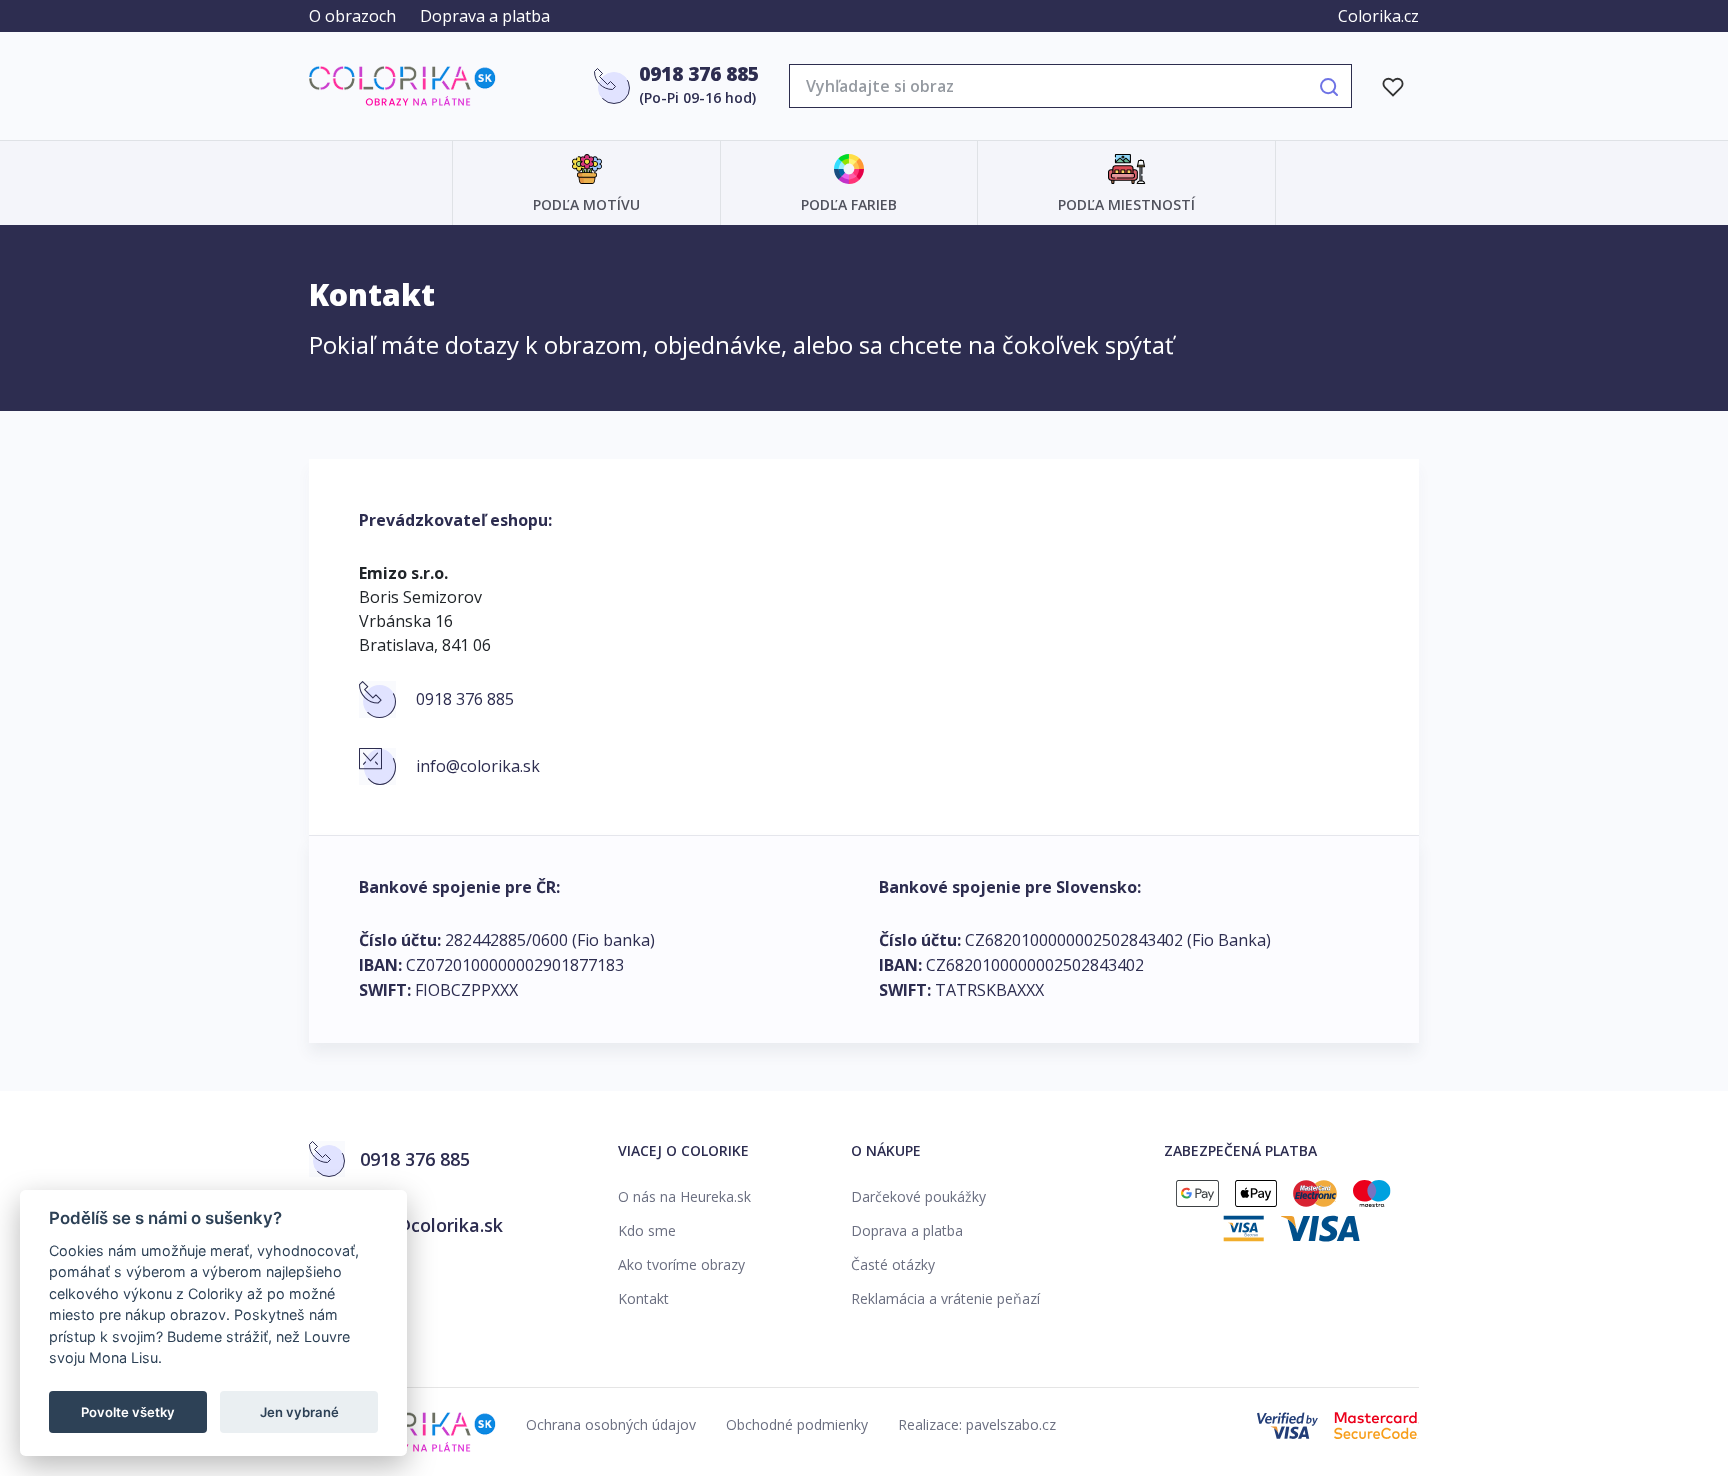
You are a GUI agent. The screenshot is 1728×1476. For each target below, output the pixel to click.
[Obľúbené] (1393, 86)
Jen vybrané (299, 1412)
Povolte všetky (128, 1412)
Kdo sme (647, 1230)
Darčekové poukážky (918, 1196)
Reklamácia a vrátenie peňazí (945, 1298)
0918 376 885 (699, 74)
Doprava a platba (485, 16)
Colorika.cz (1378, 16)
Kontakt (643, 1298)
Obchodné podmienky (797, 1424)
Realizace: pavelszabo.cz (977, 1424)
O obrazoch (352, 16)
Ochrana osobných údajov (611, 1424)
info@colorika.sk (478, 766)
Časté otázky (893, 1264)
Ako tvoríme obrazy (681, 1264)
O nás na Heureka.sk (684, 1196)
